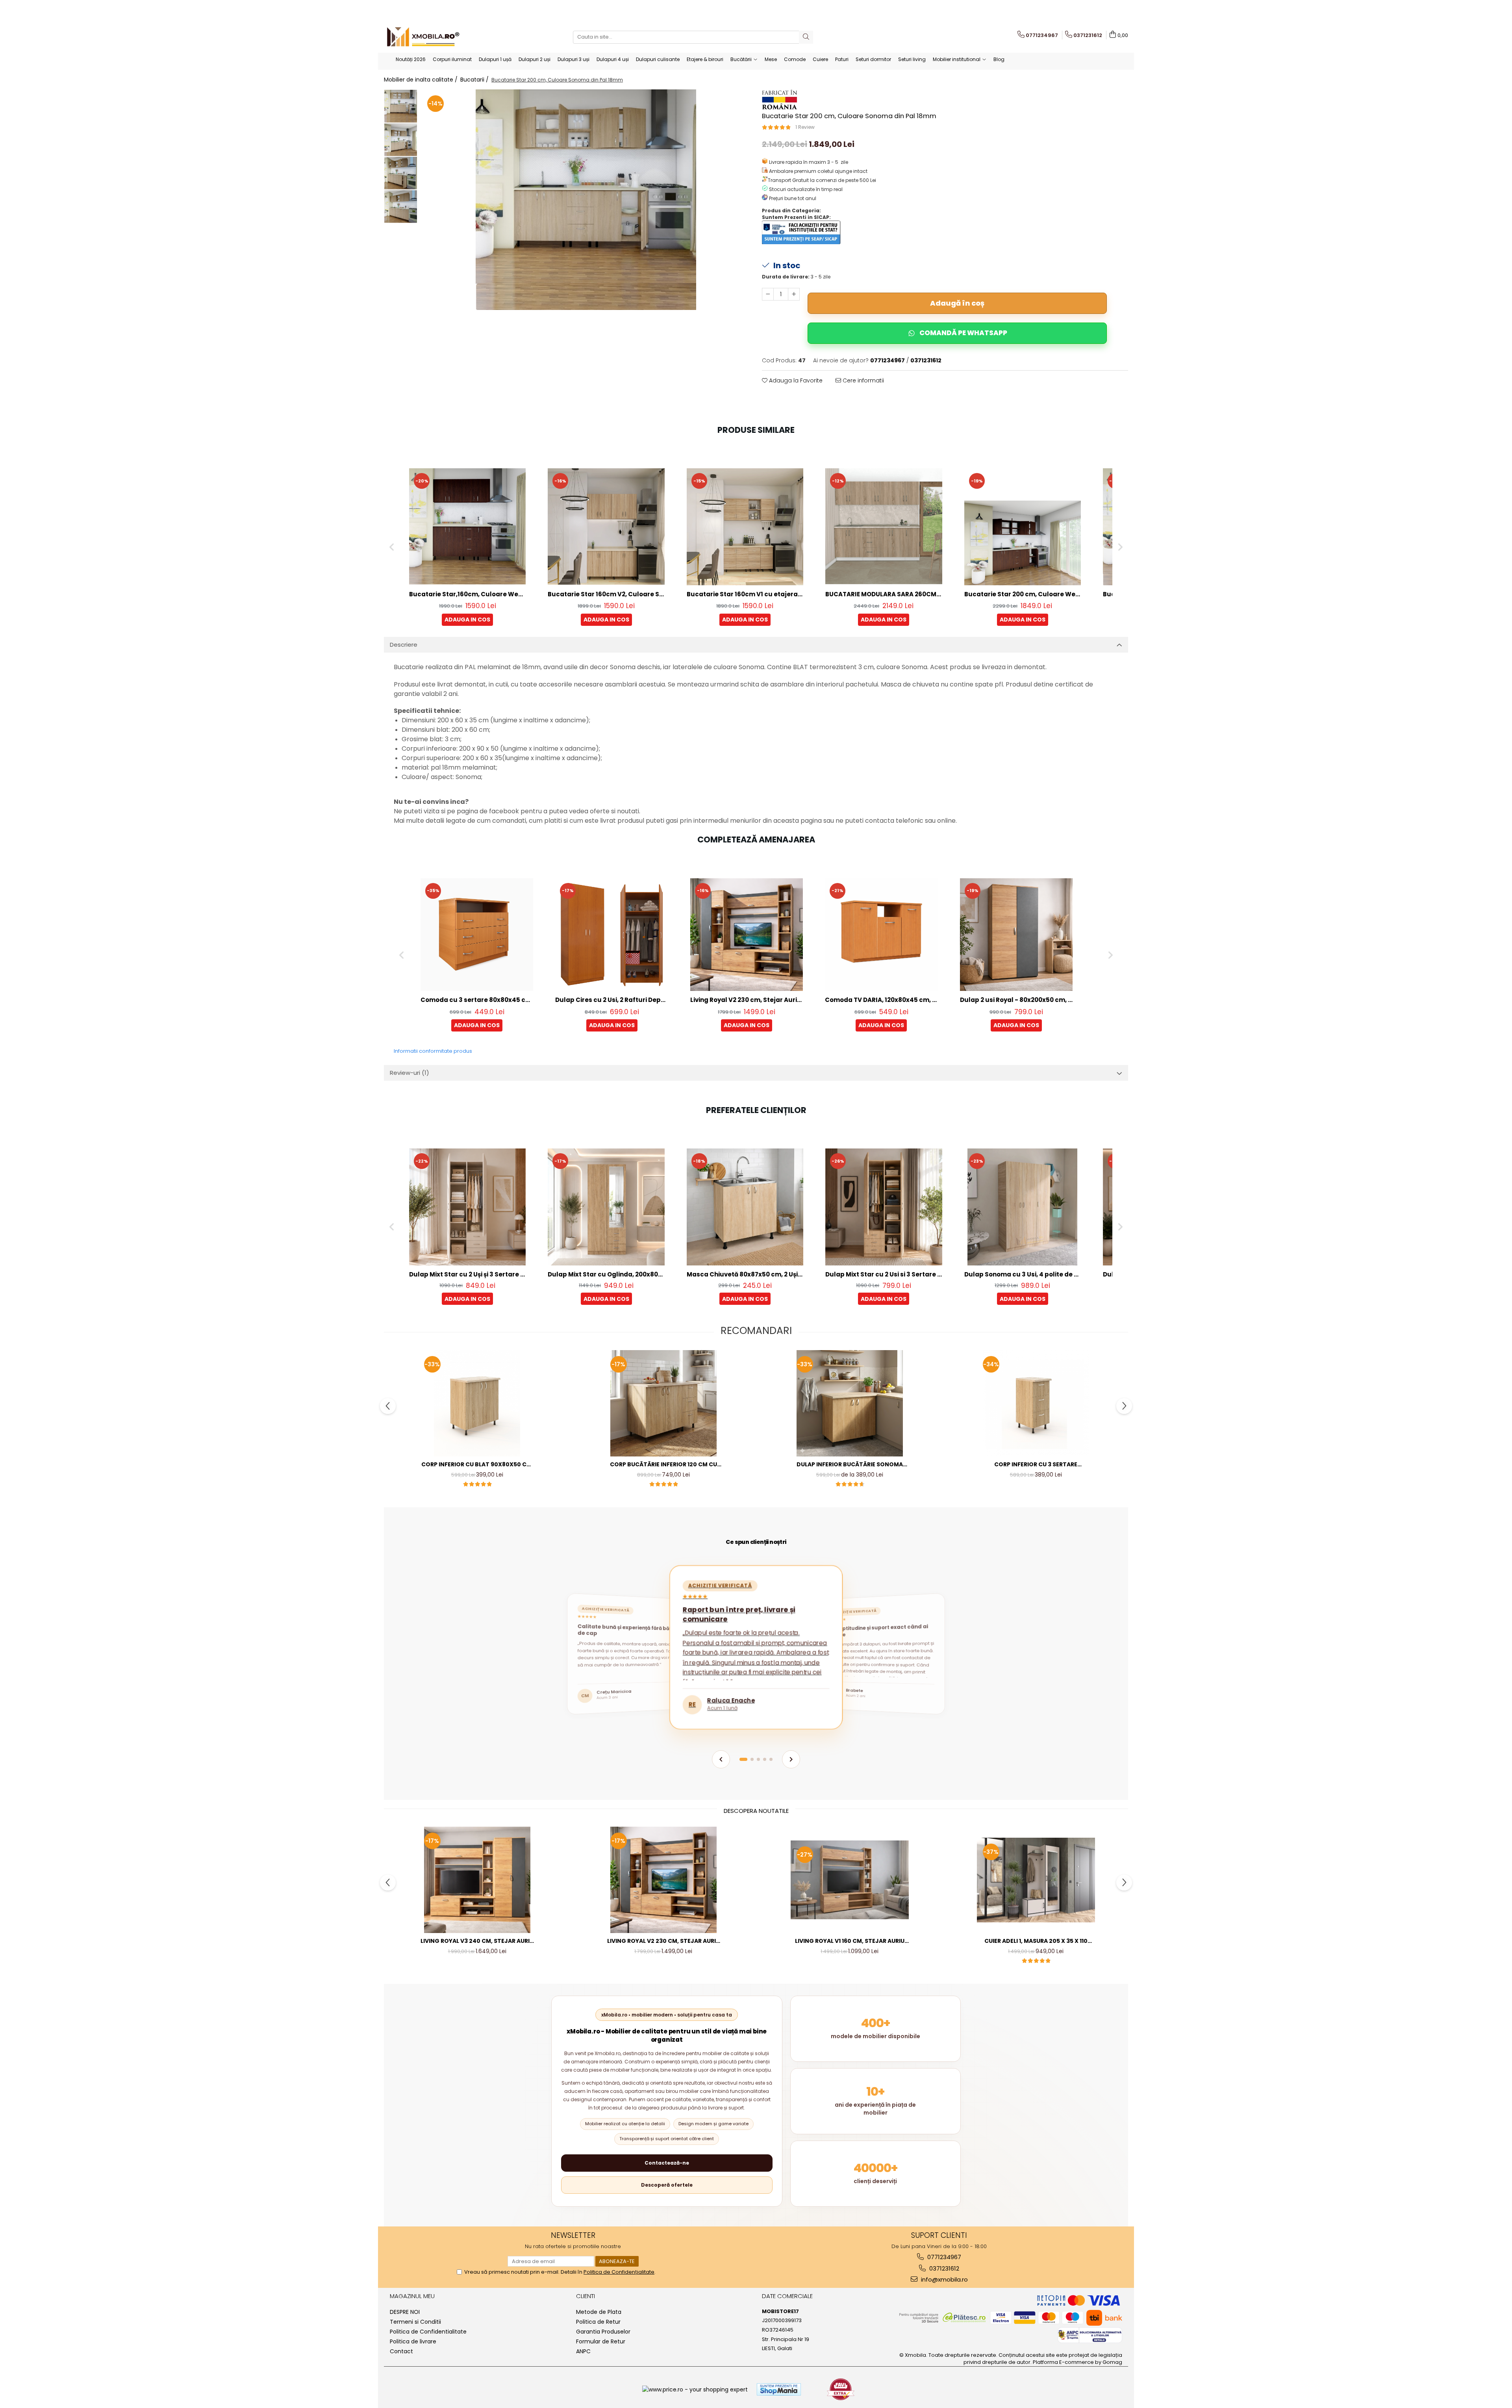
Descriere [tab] (404, 645)
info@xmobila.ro (944, 2279)
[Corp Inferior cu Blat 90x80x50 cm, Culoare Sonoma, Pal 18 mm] (477, 1403)
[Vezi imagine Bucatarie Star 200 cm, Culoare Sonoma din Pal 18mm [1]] (401, 140)
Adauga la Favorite (795, 380)
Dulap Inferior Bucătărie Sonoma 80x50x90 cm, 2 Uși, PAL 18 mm (850, 1465)
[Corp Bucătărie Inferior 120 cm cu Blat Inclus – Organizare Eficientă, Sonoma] (663, 1403)
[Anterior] (721, 1759)
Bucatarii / (475, 80)
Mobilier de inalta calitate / (422, 80)
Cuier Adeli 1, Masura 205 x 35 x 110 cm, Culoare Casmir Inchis (1036, 1941)
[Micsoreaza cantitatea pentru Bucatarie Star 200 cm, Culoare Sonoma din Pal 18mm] (768, 294)
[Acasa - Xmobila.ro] (423, 37)
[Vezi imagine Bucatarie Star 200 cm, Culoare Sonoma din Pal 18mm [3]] (401, 207)
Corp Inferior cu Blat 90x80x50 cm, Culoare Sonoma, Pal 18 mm (477, 1465)
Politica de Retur (598, 2322)
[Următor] (791, 1759)
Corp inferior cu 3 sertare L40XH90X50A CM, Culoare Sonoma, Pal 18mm (1036, 1465)
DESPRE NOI (405, 2312)
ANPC (583, 2351)
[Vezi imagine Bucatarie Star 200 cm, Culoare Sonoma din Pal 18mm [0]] (401, 106)
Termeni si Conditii (415, 2322)
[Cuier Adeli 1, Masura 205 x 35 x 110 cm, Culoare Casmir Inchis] (1036, 1880)
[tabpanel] (586, 200)
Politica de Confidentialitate (428, 2332)
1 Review (805, 127)
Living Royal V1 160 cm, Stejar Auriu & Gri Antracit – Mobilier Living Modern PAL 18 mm (850, 1941)
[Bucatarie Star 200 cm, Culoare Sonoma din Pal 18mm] (586, 200)
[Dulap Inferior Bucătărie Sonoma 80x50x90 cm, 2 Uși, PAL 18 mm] (850, 1403)
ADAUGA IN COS (467, 620)
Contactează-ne (667, 2163)
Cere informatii (863, 380)
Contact (401, 2351)
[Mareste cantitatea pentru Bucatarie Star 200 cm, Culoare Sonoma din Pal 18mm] (794, 294)
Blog (999, 59)
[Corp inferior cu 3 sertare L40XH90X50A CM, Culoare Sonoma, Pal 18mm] (1036, 1403)
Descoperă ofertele (667, 2185)
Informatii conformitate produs (433, 1051)
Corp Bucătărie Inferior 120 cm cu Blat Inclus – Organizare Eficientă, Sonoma (663, 1465)
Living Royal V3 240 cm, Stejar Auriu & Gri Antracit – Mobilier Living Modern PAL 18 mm (477, 1941)
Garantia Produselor (603, 2332)
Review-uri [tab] (409, 1073)
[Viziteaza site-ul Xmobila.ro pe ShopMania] (779, 2389)
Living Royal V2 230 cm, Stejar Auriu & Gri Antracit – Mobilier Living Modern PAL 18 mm (663, 1941)
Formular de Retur (601, 2341)
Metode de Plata (599, 2312)
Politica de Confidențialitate (619, 2272)
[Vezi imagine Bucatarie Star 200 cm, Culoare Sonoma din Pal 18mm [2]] (401, 173)
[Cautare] (806, 37)
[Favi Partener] (841, 2389)
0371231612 (943, 2268)
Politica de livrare (413, 2341)
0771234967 (943, 2257)
